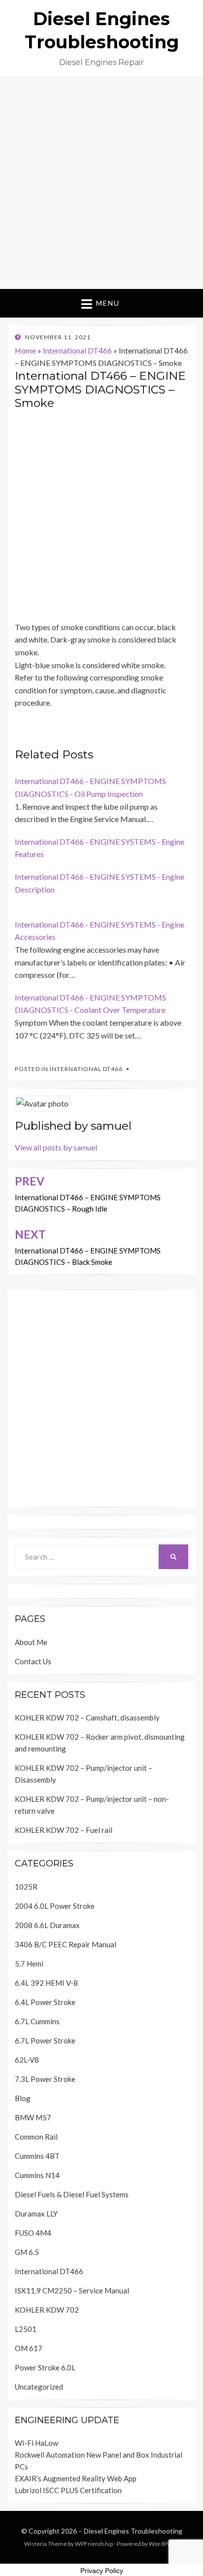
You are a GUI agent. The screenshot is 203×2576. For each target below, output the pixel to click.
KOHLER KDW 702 (47, 2310)
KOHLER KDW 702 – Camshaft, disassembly (87, 1717)
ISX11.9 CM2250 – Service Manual (72, 2290)
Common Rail (36, 2137)
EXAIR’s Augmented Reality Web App (76, 2478)
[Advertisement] (101, 182)
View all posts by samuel (56, 1147)
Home (25, 350)
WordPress (164, 2544)
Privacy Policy (102, 2571)
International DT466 (77, 350)
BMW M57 (33, 2117)
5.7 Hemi (29, 1964)
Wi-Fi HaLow (36, 2443)
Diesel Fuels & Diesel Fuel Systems (72, 2194)
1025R (26, 1887)
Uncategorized (39, 2387)
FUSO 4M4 (33, 2233)
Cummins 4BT (37, 2156)
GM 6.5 (27, 2252)
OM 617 (29, 2348)
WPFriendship (94, 2544)
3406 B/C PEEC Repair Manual (66, 1944)
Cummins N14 (37, 2175)
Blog (23, 2098)
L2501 (26, 2329)
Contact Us (33, 1661)
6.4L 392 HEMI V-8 (46, 1983)
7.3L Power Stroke (45, 2079)
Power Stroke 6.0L (45, 2367)
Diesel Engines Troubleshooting (133, 2531)
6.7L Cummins (37, 2021)
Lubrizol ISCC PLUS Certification (68, 2490)
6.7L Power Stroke (45, 2040)
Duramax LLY (36, 2214)
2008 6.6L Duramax (47, 1925)
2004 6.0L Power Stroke (55, 1906)
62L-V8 (27, 2060)
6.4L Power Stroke (45, 2002)
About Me (31, 1642)
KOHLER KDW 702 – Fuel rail (64, 1830)
